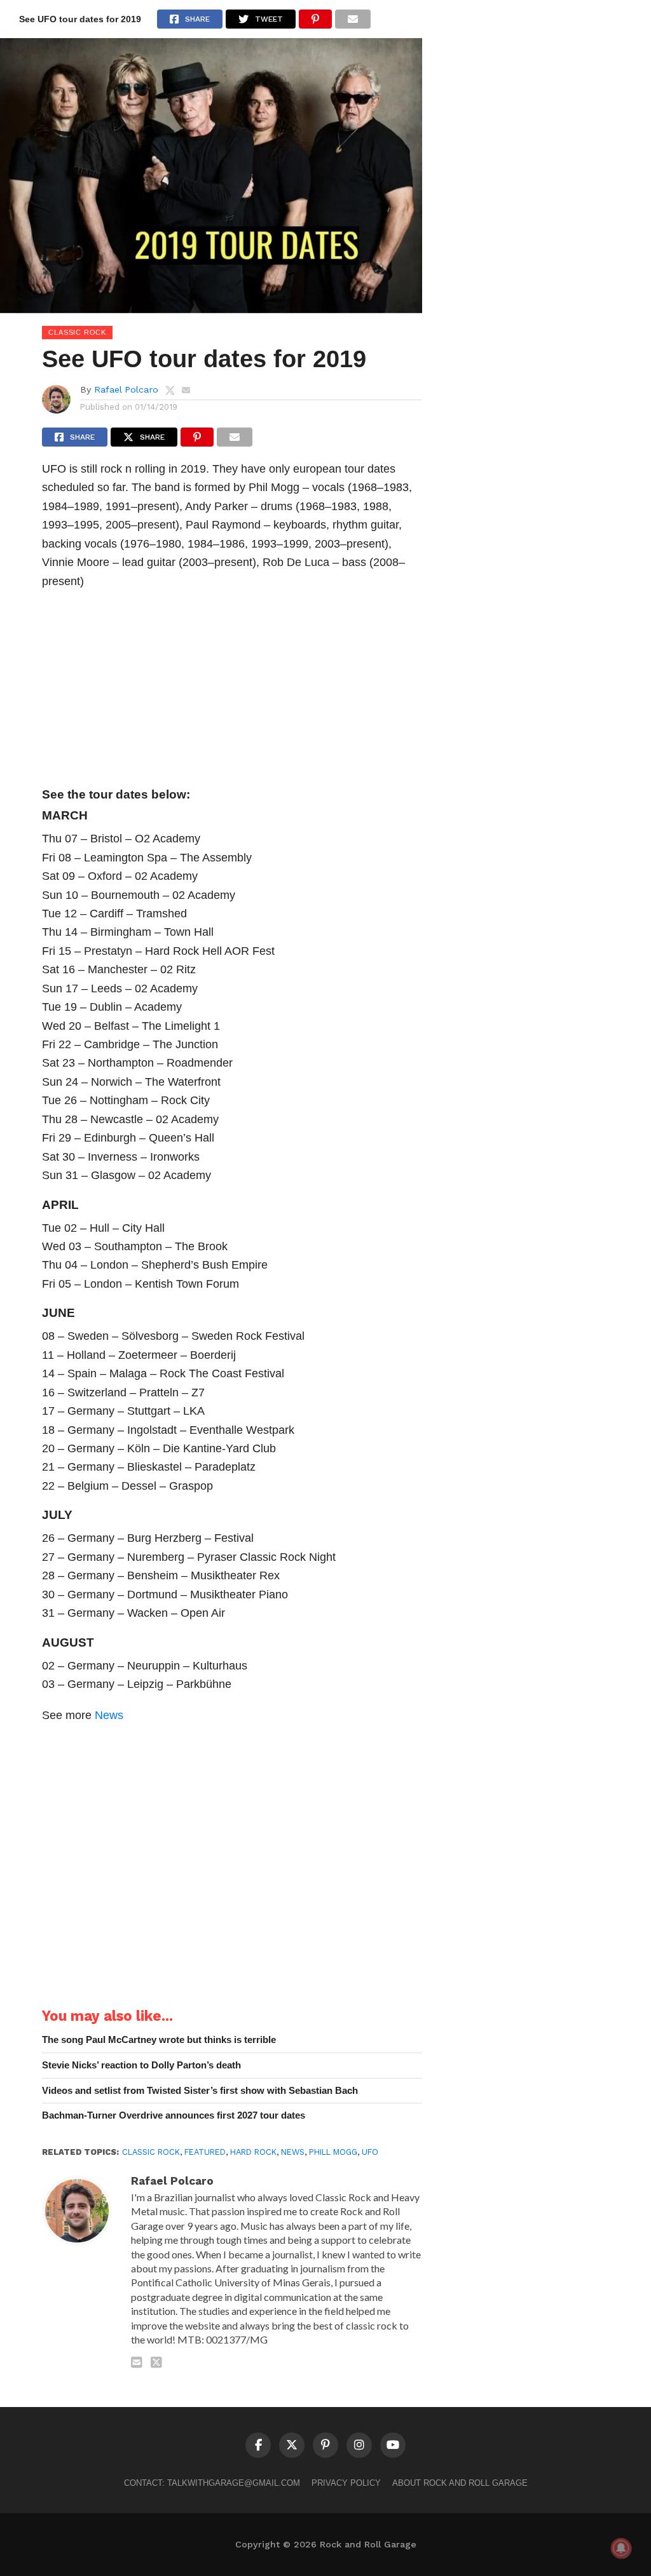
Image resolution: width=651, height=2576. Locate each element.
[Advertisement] (232, 692)
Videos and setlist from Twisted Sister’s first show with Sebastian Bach (200, 2090)
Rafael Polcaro (126, 389)
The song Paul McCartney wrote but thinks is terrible (159, 2040)
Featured (205, 2152)
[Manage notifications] (621, 2548)
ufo (370, 2152)
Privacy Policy (346, 2483)
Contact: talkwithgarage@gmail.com (212, 2483)
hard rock (253, 2152)
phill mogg (333, 2152)
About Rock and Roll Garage (460, 2483)
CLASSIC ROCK (151, 2152)
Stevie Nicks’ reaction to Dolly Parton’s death (141, 2065)
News (109, 1715)
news (293, 2152)
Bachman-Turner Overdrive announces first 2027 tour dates (174, 2115)
